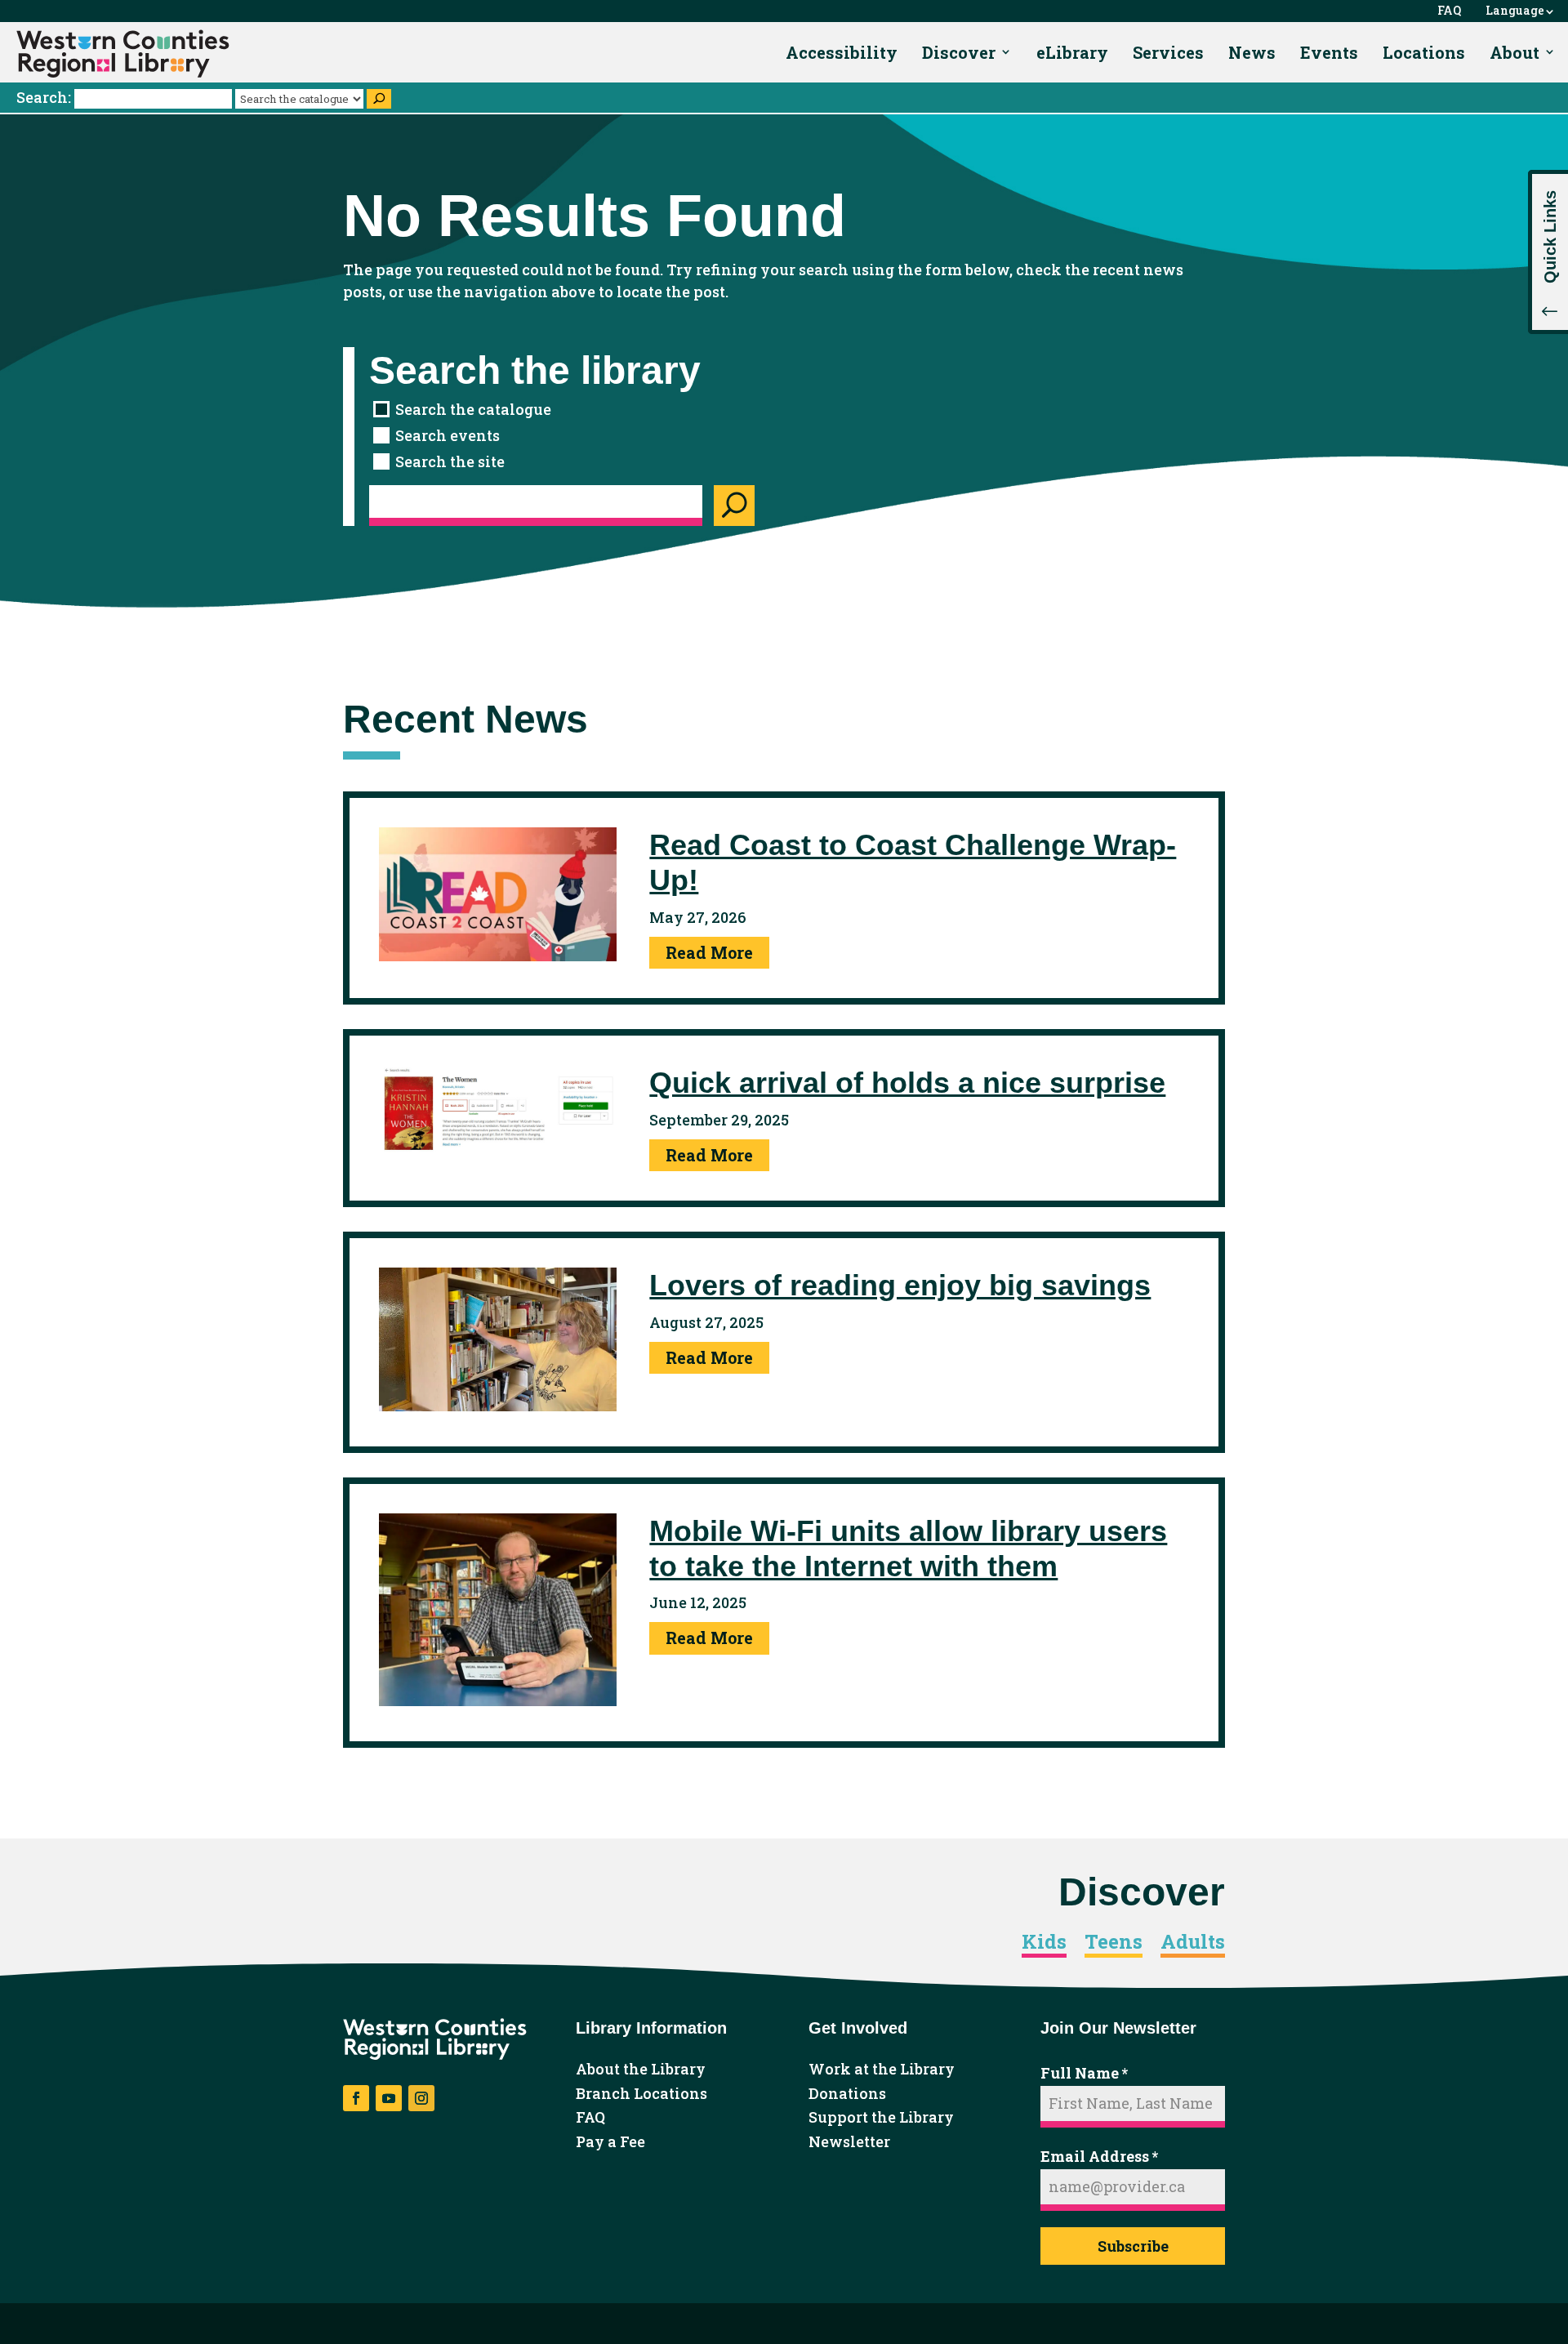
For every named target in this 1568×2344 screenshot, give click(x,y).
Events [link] (1329, 52)
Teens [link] (1114, 1942)
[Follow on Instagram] (421, 2098)
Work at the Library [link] (882, 2070)
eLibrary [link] (1072, 52)
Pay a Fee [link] (610, 2142)
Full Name (1084, 2073)
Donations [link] (847, 2094)
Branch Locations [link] (641, 2094)
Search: (45, 97)
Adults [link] (1193, 1942)
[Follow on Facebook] (356, 2098)
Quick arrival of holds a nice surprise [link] (907, 1083)
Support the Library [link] (881, 2118)
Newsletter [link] (849, 2142)
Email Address (1099, 2156)
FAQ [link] (1449, 11)
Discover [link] (959, 52)
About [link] (1515, 52)
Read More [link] (709, 952)
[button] (1548, 252)
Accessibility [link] (842, 52)
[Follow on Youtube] (389, 2098)
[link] (123, 54)
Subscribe (1133, 2246)
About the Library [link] (641, 2070)
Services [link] (1168, 52)
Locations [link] (1424, 52)
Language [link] (1515, 11)
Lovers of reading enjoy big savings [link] (900, 1285)
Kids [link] (1044, 1942)
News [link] (1252, 52)
